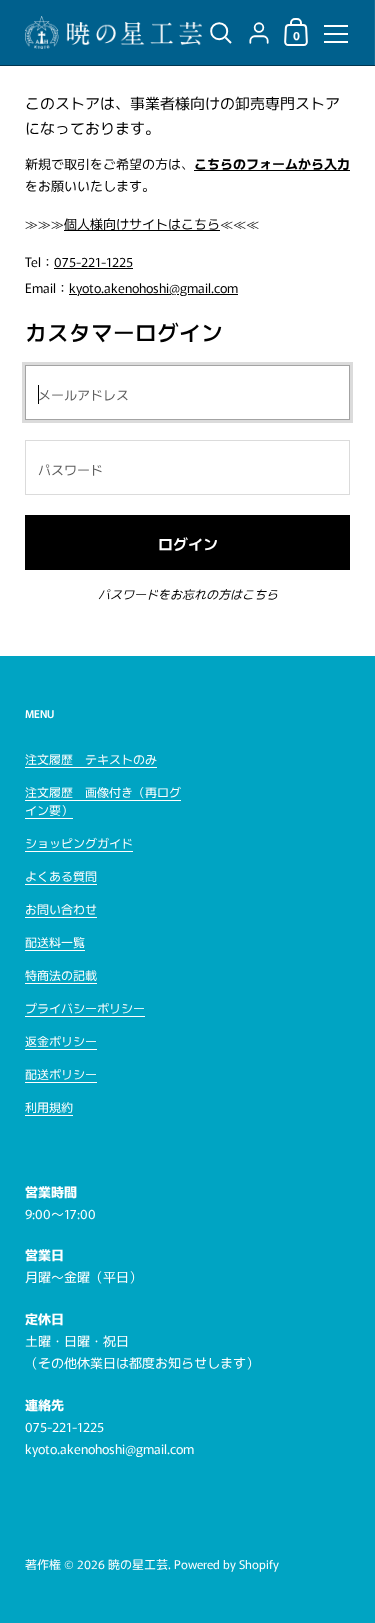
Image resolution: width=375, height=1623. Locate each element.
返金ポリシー (61, 1040)
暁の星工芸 (138, 1563)
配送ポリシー (61, 1073)
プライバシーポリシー (85, 1007)
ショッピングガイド (79, 842)
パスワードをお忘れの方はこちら (188, 593)
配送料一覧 (55, 941)
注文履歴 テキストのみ (91, 758)
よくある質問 (61, 875)
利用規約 (49, 1106)
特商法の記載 (61, 974)
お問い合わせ (61, 908)
